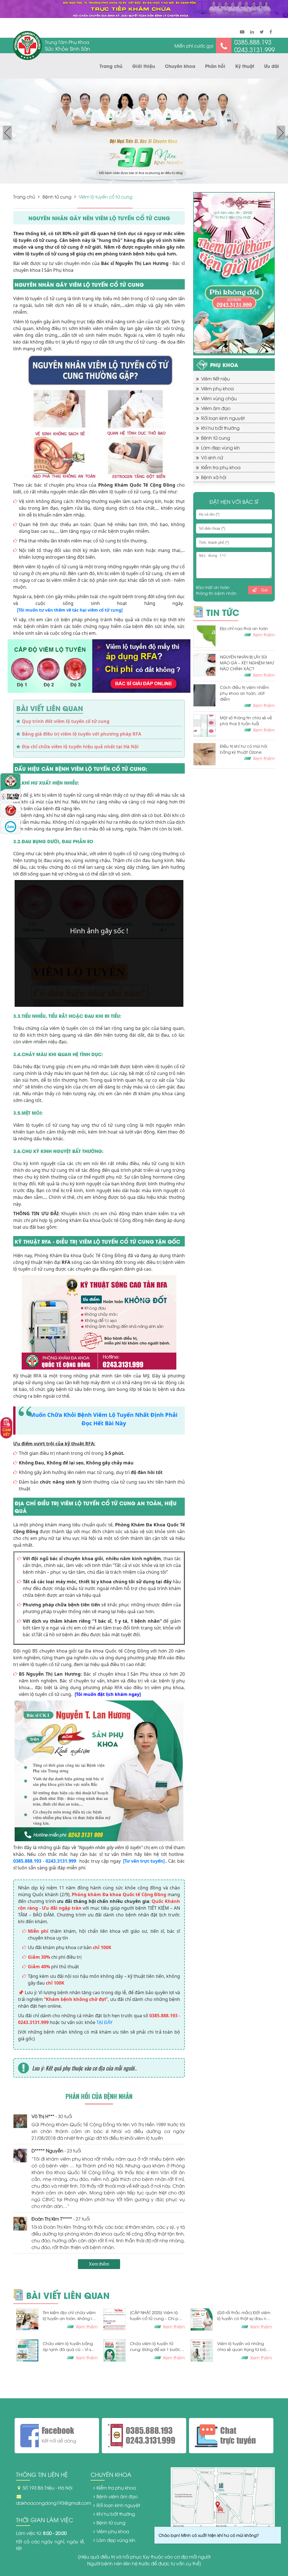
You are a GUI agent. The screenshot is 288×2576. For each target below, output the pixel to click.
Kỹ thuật (245, 66)
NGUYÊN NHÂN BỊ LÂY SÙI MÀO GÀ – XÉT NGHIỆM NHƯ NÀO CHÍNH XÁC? (247, 663)
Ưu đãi (272, 66)
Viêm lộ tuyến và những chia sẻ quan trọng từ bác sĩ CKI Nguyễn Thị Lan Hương (244, 2346)
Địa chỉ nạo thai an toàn (244, 628)
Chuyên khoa (180, 66)
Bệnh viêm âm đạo (117, 2496)
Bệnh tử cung (57, 197)
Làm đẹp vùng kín (220, 447)
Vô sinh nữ (212, 457)
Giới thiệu (144, 66)
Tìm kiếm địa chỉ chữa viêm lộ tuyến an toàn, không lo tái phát (69, 2315)
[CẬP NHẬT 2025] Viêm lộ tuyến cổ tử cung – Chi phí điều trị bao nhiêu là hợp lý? (157, 2315)
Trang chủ (111, 66)
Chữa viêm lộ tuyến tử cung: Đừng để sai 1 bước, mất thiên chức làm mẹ (156, 2346)
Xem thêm (99, 2264)
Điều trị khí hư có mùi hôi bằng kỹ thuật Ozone (244, 749)
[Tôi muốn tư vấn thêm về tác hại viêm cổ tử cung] (70, 610)
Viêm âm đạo (216, 408)
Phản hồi (215, 66)
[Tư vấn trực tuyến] (144, 1861)
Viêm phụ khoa (217, 388)
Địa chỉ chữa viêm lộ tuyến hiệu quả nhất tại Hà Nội (80, 747)
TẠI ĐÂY (104, 2022)
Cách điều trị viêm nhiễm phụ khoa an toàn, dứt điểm (244, 693)
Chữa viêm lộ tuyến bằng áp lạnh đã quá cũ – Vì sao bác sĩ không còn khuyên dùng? (69, 2346)
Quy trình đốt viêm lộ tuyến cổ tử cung (66, 721)
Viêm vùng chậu (219, 398)
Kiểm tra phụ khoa (221, 467)
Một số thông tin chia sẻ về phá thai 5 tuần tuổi (246, 720)
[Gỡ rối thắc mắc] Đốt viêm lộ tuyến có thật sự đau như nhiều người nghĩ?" (244, 2315)
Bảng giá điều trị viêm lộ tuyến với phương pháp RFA (82, 734)
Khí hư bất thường (220, 428)
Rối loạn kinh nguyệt (223, 418)
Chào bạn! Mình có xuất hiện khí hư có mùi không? (209, 2535)
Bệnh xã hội (214, 477)
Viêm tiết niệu (215, 379)
